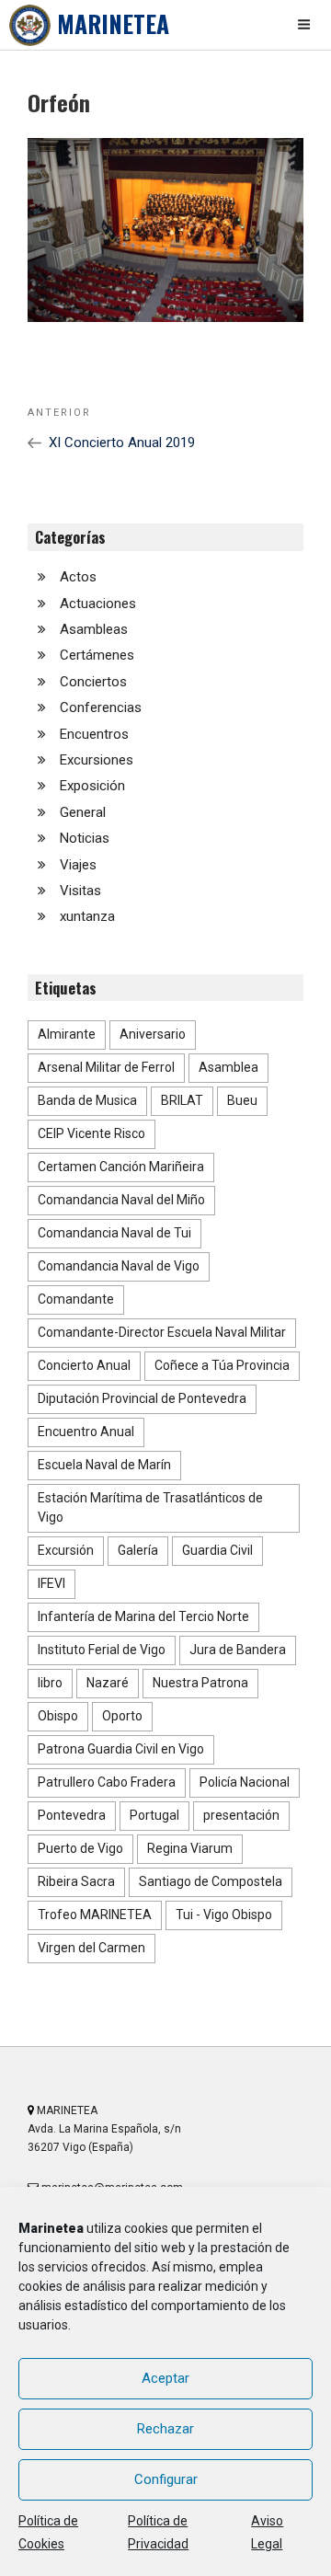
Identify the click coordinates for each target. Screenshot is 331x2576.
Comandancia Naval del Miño (121, 1200)
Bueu (242, 1100)
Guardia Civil (217, 1550)
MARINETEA (113, 23)
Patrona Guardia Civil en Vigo (121, 1749)
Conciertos (93, 682)
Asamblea (228, 1067)
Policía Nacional (245, 1782)
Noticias (85, 838)
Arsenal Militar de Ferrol (106, 1067)
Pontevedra (72, 1815)
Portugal (154, 1815)
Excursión (66, 1550)
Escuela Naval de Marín (104, 1465)
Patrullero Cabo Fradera (107, 1782)
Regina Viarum (190, 1848)
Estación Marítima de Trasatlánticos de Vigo (150, 1507)
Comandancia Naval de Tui (114, 1233)
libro (50, 1683)
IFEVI (51, 1583)
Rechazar (165, 2429)
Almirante (67, 1034)
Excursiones (97, 760)
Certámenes (97, 655)
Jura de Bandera (238, 1650)
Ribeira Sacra (76, 1881)
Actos (78, 577)
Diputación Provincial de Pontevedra (142, 1398)
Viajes (78, 865)
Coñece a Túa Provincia (222, 1365)
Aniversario (153, 1034)
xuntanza (87, 916)
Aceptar (165, 2378)
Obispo (58, 1716)
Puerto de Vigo (80, 1848)
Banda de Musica (87, 1100)
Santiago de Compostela (211, 1881)
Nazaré (108, 1683)
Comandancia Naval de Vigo (119, 1266)
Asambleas (94, 629)
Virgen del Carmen (91, 1948)
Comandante (76, 1299)
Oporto (122, 1716)
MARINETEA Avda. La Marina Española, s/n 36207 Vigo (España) (104, 2129)
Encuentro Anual (86, 1432)
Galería (138, 1550)
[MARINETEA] (30, 25)
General (83, 812)
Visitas (80, 891)
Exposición (92, 786)
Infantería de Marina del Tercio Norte (143, 1616)
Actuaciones (98, 604)
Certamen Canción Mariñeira (121, 1167)
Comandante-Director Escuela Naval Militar (162, 1332)
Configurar (166, 2479)
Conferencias (101, 707)
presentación (241, 1815)
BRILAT (182, 1100)
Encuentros (94, 734)
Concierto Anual (84, 1365)
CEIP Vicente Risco (91, 1133)
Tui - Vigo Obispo (224, 1915)
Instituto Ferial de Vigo (102, 1650)
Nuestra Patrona (200, 1683)
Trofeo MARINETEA (95, 1915)
